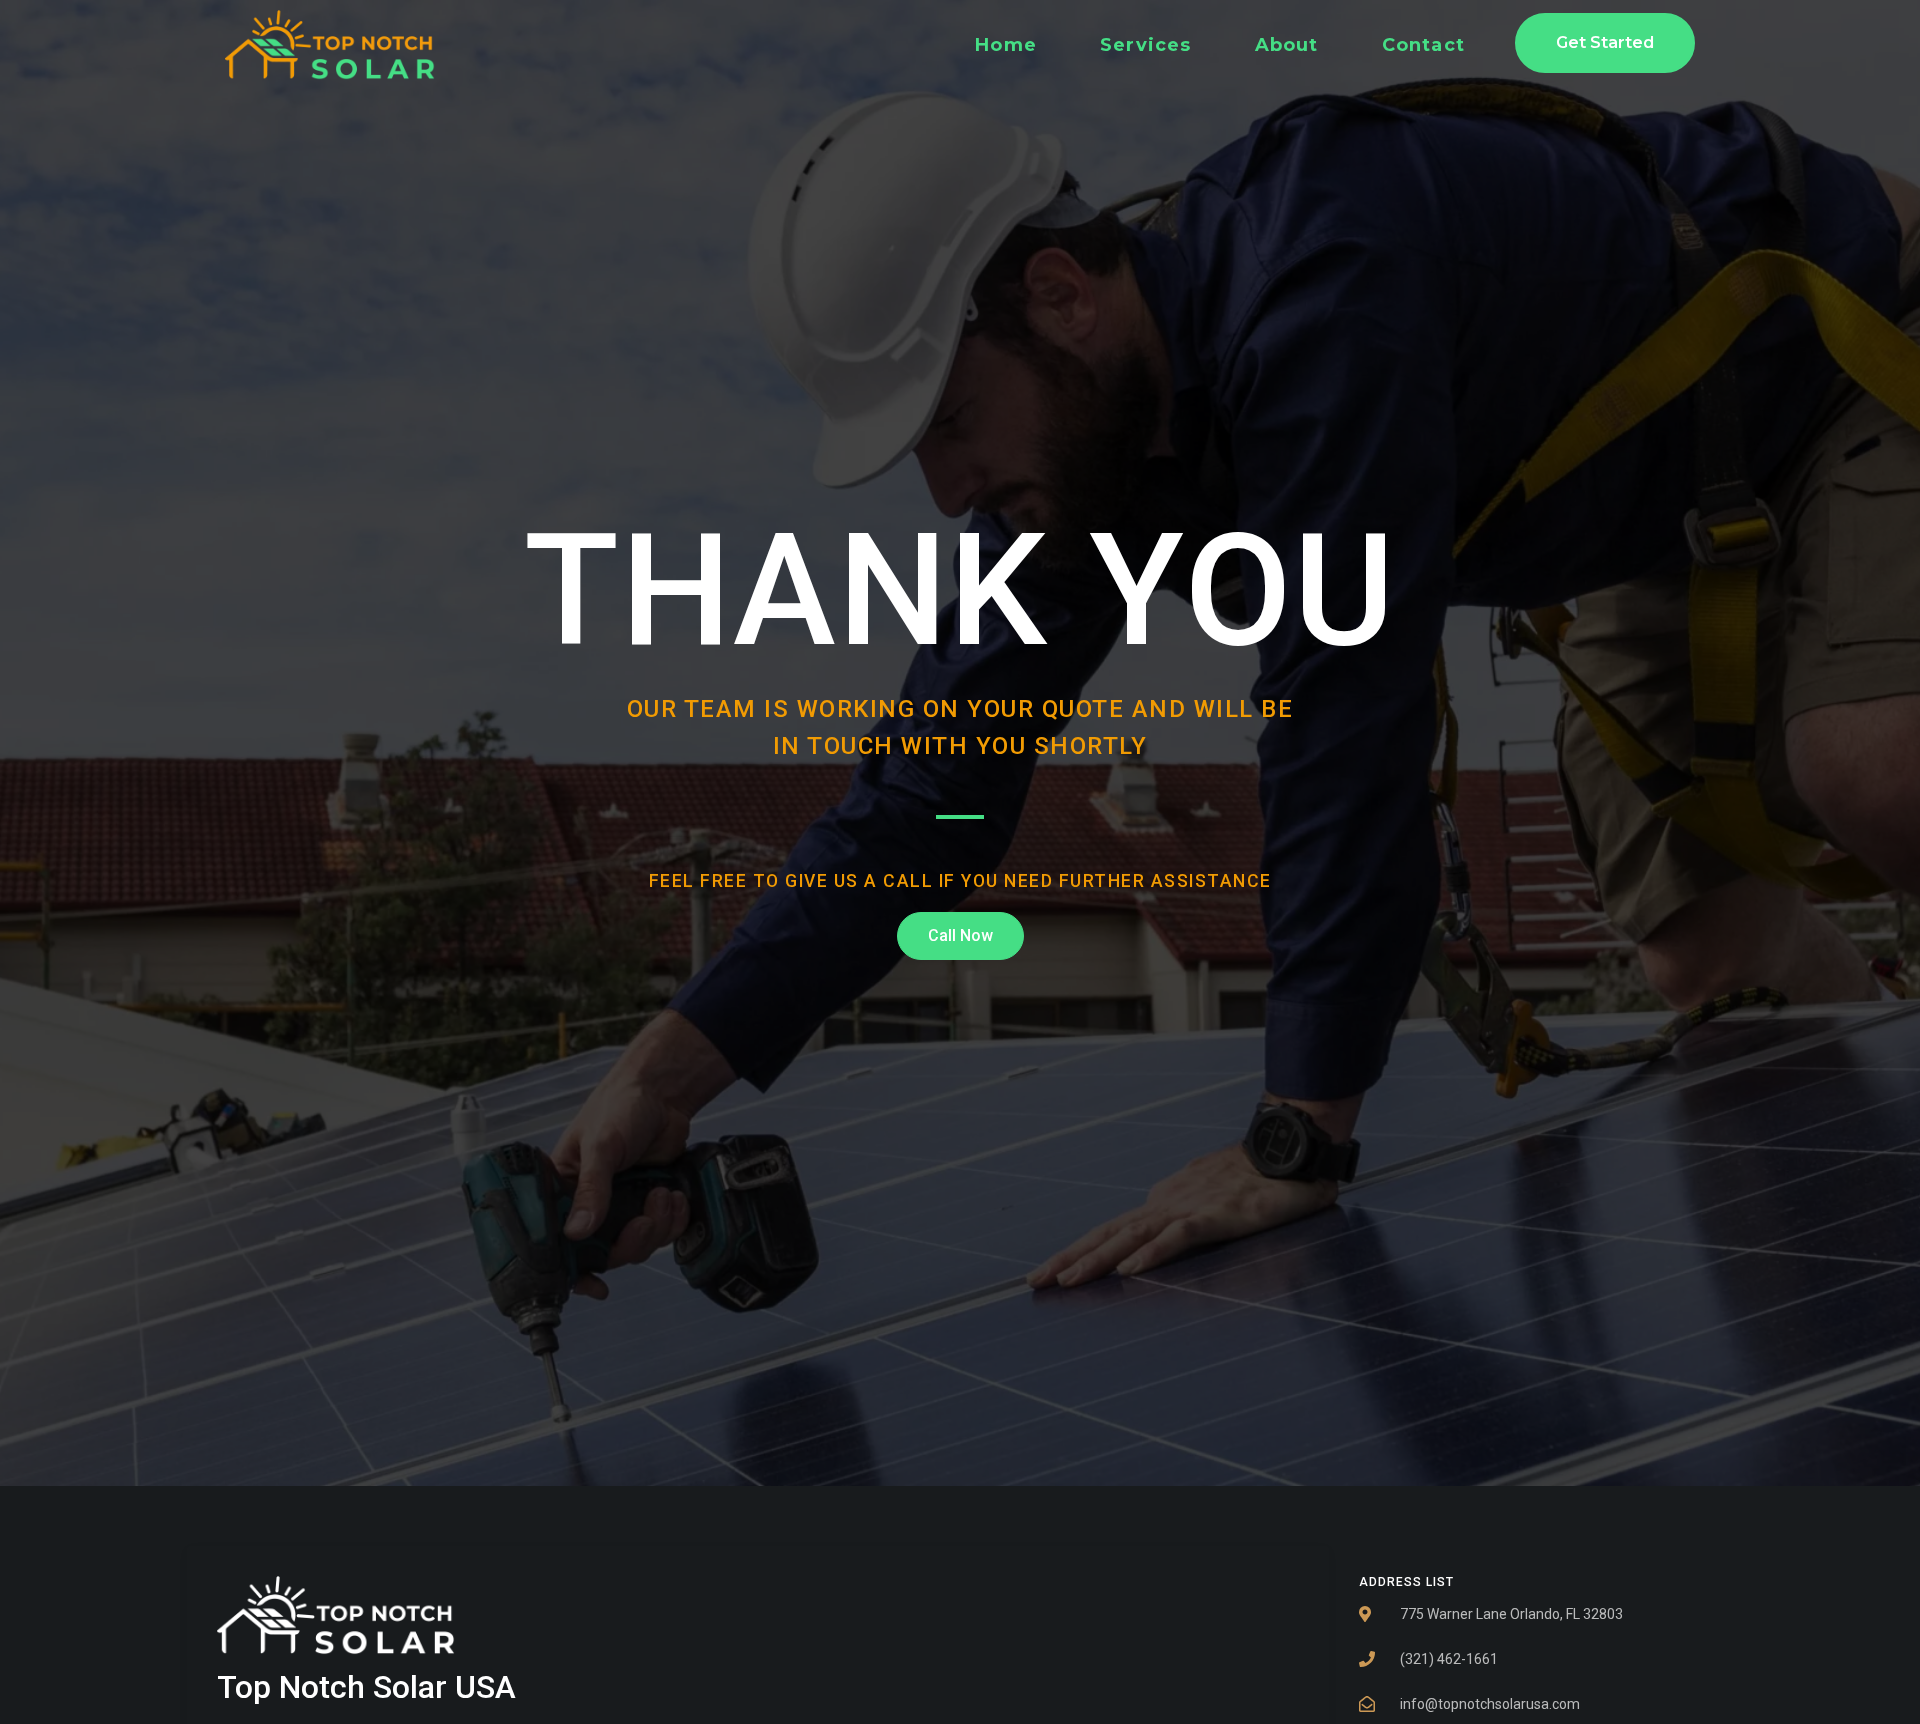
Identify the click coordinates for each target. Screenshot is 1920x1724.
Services (1146, 45)
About (1287, 45)
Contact (1423, 45)
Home (1006, 45)
